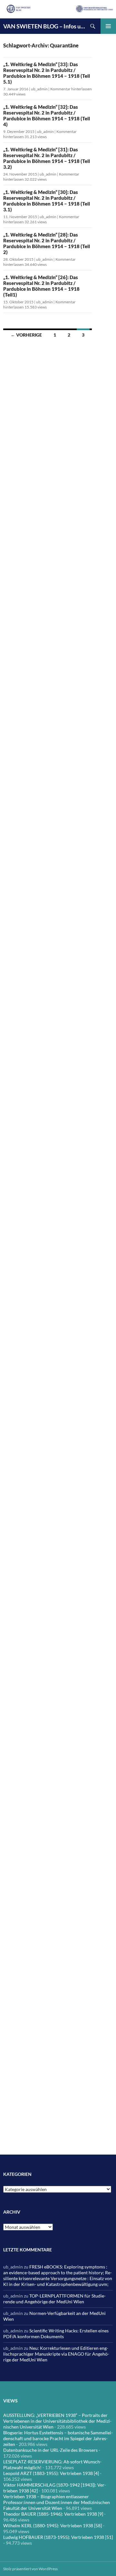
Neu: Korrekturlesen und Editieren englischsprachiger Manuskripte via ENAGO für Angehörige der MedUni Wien (56, 2354)
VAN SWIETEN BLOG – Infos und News (44, 26)
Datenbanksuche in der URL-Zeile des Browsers (50, 2450)
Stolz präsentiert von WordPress (30, 2569)
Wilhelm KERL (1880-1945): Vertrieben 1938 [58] (53, 2525)
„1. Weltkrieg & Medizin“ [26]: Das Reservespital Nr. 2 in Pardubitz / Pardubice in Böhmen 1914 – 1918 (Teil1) (41, 286)
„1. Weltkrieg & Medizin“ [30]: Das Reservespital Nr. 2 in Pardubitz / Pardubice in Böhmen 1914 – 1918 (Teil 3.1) (47, 201)
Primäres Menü (108, 26)
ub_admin (39, 89)
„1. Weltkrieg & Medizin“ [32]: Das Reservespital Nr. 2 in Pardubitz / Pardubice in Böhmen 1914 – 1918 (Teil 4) (47, 116)
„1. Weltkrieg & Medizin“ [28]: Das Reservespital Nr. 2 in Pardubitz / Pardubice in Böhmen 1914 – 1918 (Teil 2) (47, 243)
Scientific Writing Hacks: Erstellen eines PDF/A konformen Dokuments (56, 2334)
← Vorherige (26, 335)
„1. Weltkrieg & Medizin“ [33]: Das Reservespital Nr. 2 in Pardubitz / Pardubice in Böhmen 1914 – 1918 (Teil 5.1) (47, 73)
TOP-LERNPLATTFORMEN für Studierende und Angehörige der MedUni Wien (54, 2299)
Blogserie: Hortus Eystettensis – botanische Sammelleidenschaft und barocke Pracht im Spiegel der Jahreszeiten (58, 2438)
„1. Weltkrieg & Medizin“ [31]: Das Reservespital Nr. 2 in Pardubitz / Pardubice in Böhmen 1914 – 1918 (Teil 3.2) (47, 158)
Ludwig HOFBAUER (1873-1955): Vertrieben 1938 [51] (58, 2537)
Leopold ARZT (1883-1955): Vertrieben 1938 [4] (51, 2473)
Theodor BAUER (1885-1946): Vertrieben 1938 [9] (53, 2514)
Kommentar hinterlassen (71, 89)
